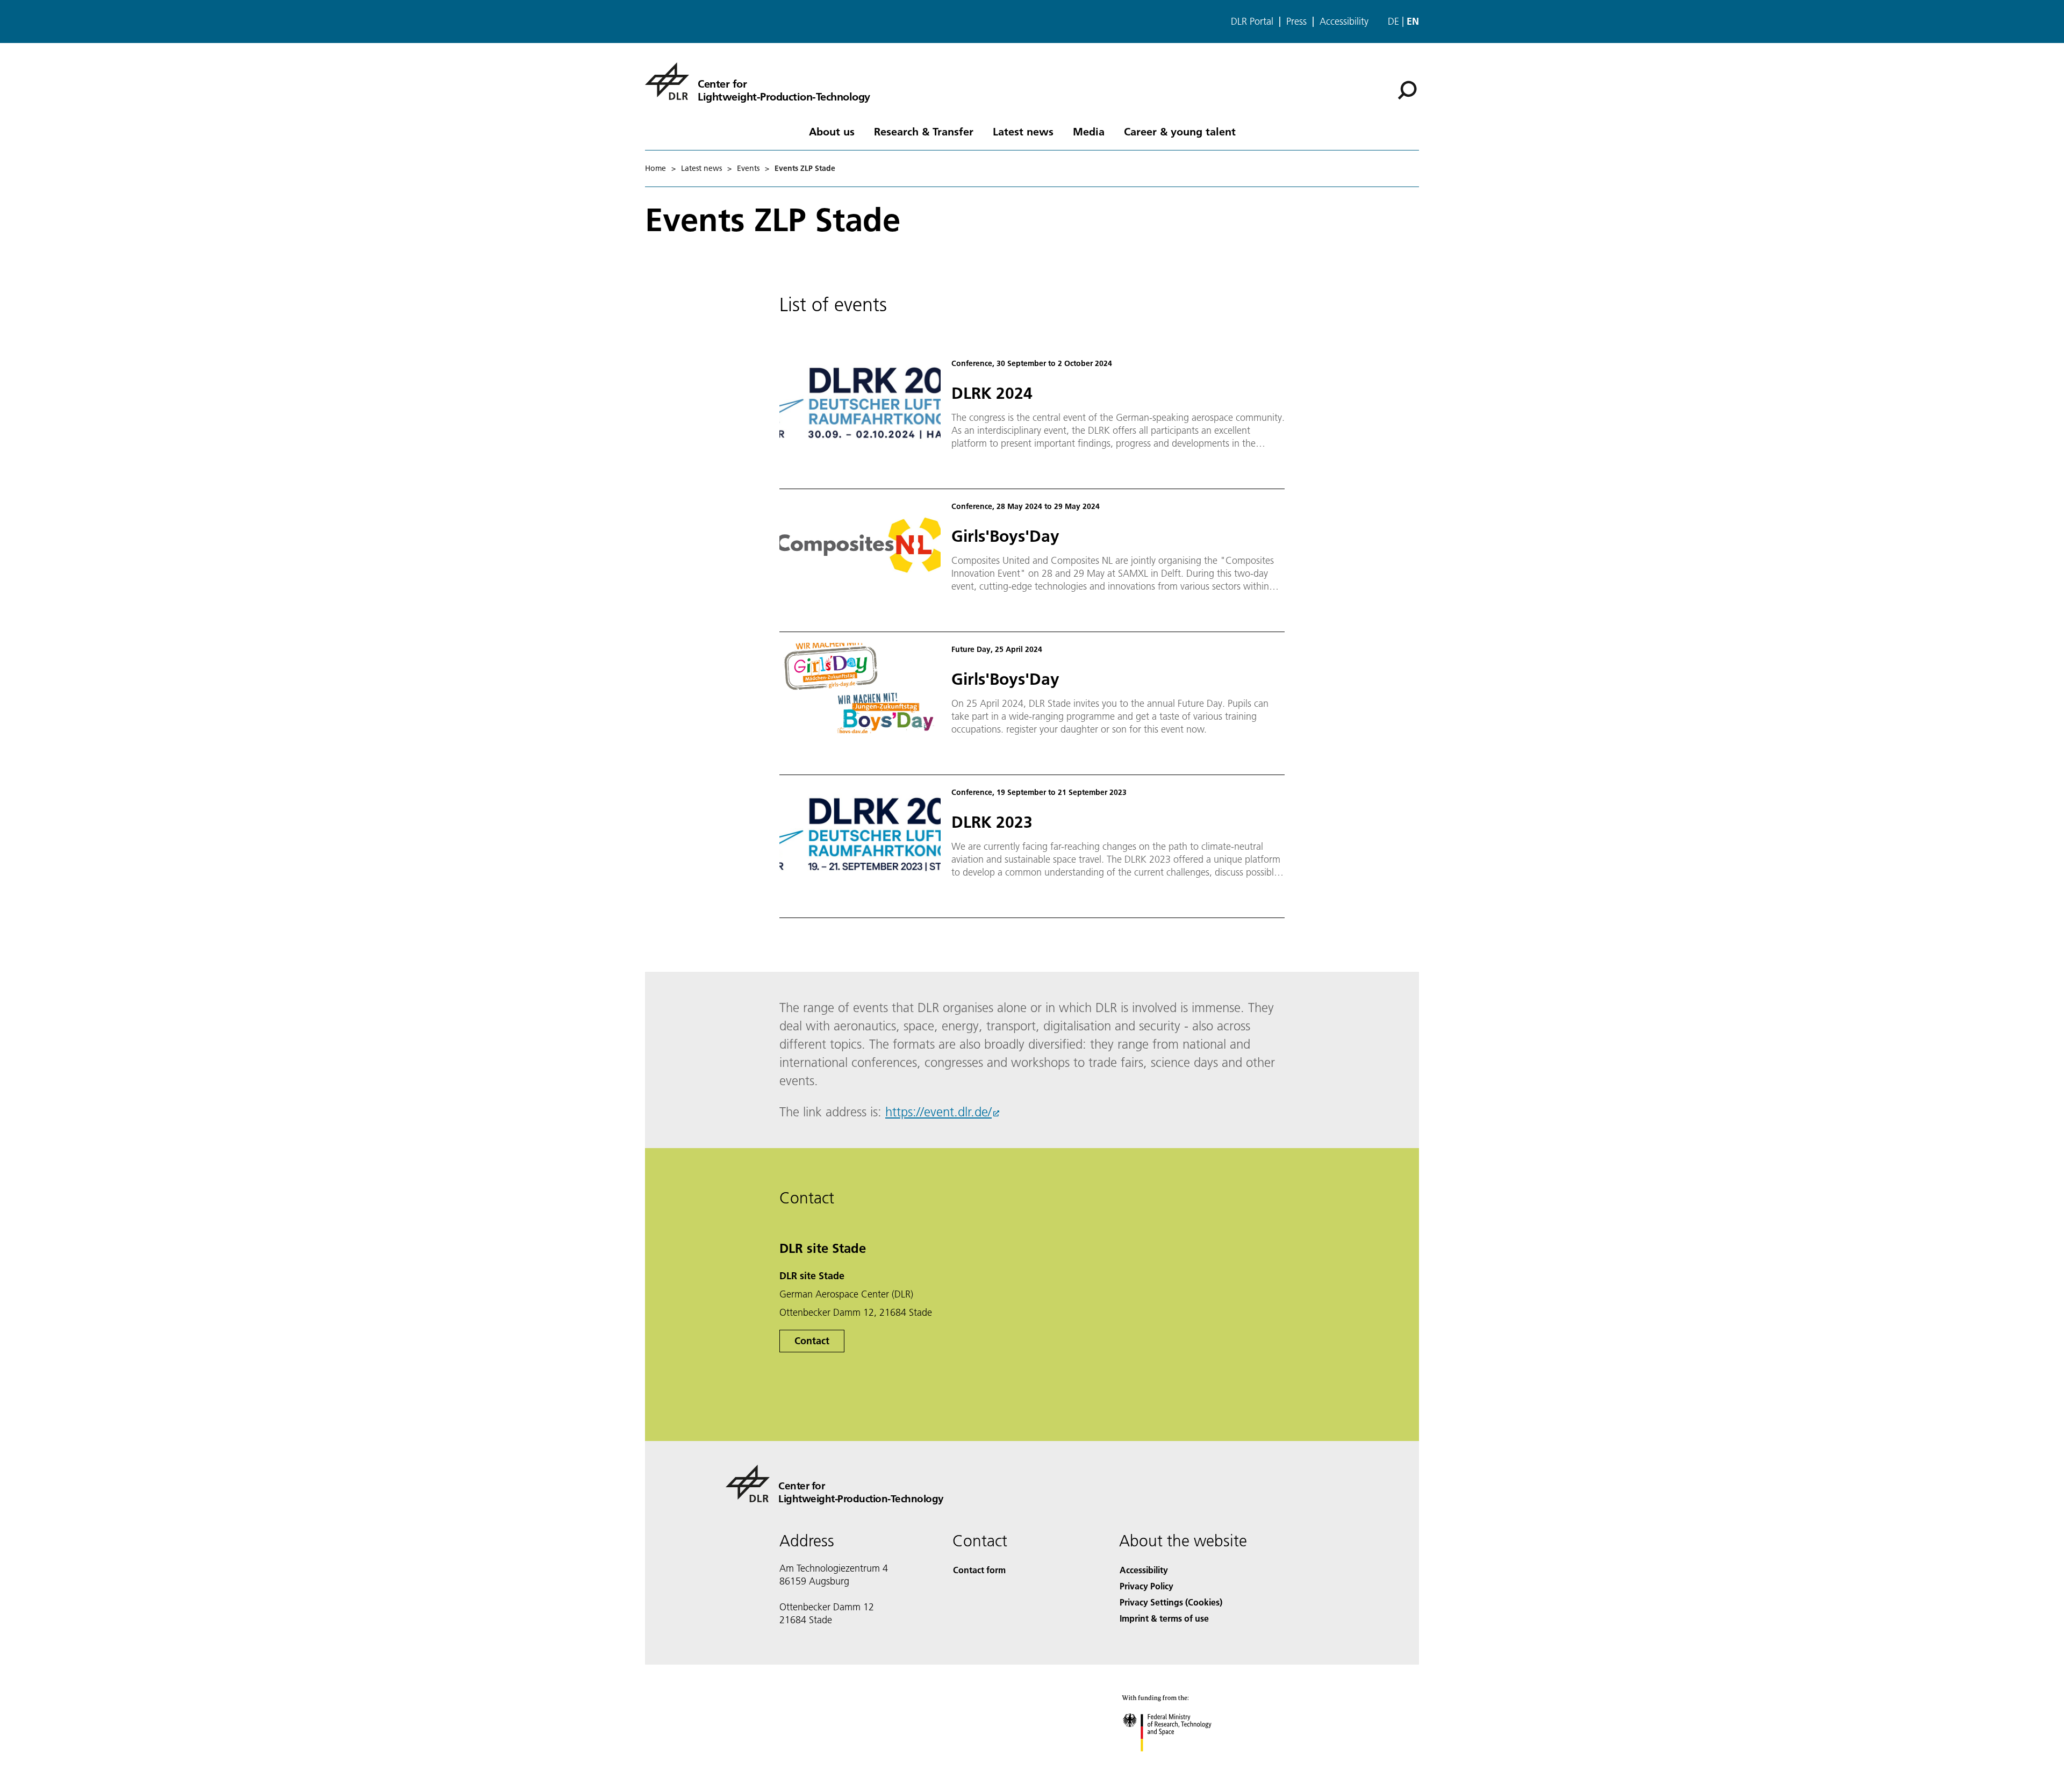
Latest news (1023, 131)
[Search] (1409, 89)
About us (832, 131)
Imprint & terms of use (1164, 1618)
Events (748, 168)
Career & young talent (1180, 131)
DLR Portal (1252, 21)
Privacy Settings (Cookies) (1171, 1602)
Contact (812, 1341)
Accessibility (1344, 21)
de (1393, 21)
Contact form (979, 1570)
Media (1089, 131)
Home (655, 168)
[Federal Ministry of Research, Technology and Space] (1181, 1762)
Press (1296, 21)
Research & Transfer (924, 131)
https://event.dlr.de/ (938, 1112)
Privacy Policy (1146, 1586)
